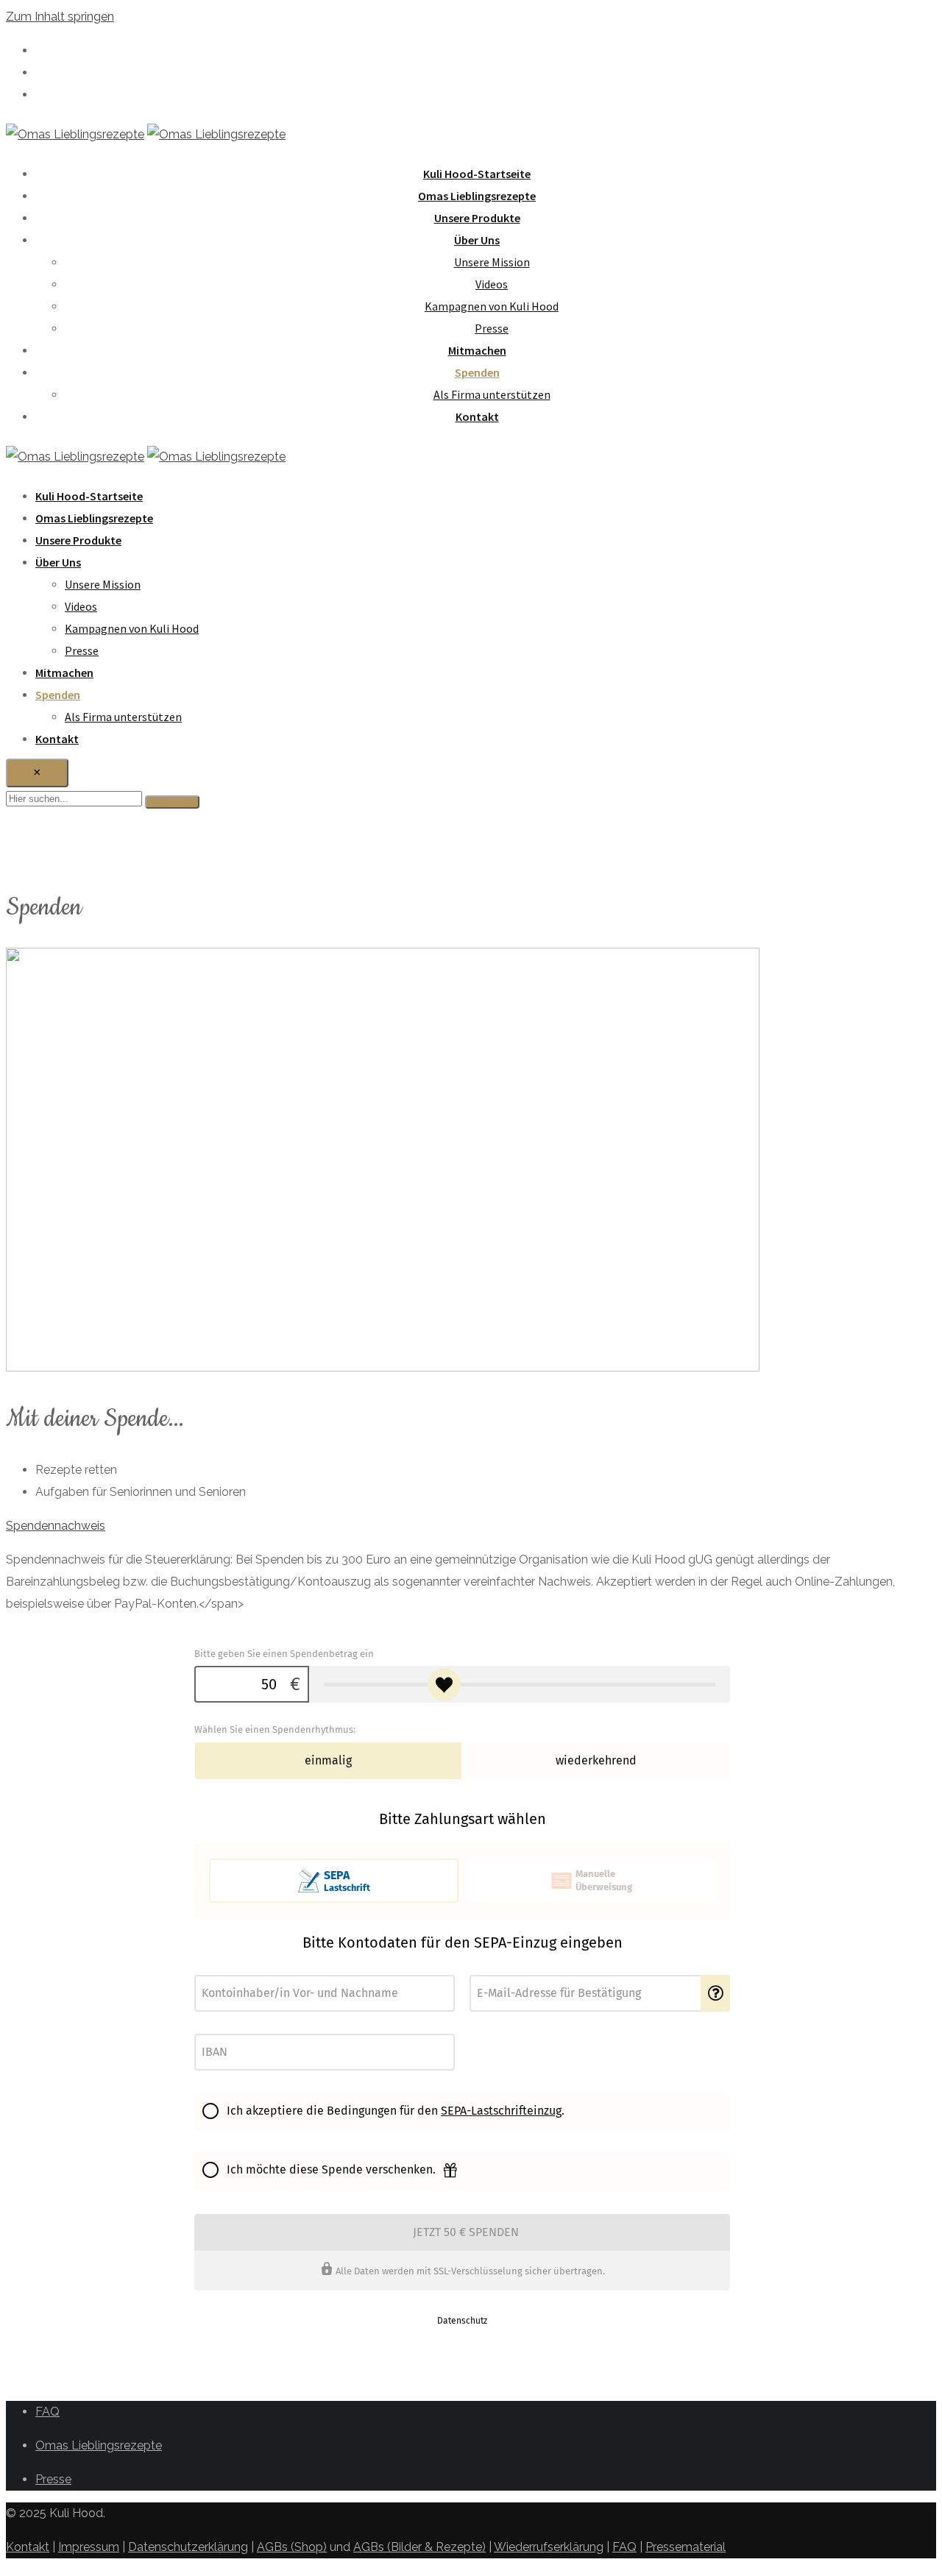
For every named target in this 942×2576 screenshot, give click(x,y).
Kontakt (477, 416)
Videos (492, 284)
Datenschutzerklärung (188, 2547)
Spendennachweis (56, 1526)
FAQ (47, 2412)
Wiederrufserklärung (549, 2547)
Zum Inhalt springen (60, 17)
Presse (492, 328)
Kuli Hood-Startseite (477, 174)
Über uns (477, 240)
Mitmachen (477, 350)
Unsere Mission (492, 262)
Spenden (477, 372)
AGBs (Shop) (292, 2547)
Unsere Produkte (477, 218)
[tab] (462, 1526)
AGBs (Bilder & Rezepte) (419, 2547)
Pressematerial (686, 2547)
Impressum (89, 2547)
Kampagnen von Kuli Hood (492, 306)
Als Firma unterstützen (492, 394)
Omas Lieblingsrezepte (477, 196)
